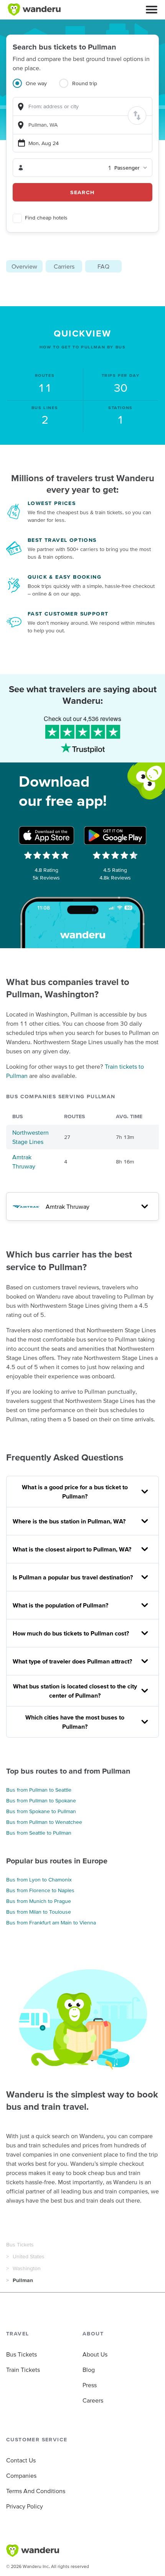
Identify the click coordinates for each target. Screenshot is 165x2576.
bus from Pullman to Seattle (39, 1790)
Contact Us (21, 2460)
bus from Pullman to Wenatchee (44, 1822)
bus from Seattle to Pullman (39, 1833)
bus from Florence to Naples (40, 1890)
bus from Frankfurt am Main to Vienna (51, 1923)
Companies (21, 2475)
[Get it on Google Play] (115, 835)
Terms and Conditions (36, 2491)
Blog (89, 2370)
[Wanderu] (34, 10)
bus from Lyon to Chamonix (39, 1880)
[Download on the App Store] (46, 835)
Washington (27, 2268)
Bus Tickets (20, 2244)
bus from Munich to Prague (39, 1901)
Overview (24, 266)
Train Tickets (23, 2370)
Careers (93, 2400)
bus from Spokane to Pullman (41, 1811)
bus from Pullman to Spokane (41, 1800)
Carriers (64, 266)
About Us (95, 2354)
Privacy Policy (25, 2506)
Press (90, 2385)
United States (29, 2256)
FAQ (103, 266)
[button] (152, 10)
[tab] (36, 88)
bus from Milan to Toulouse (39, 1912)
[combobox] (82, 106)
